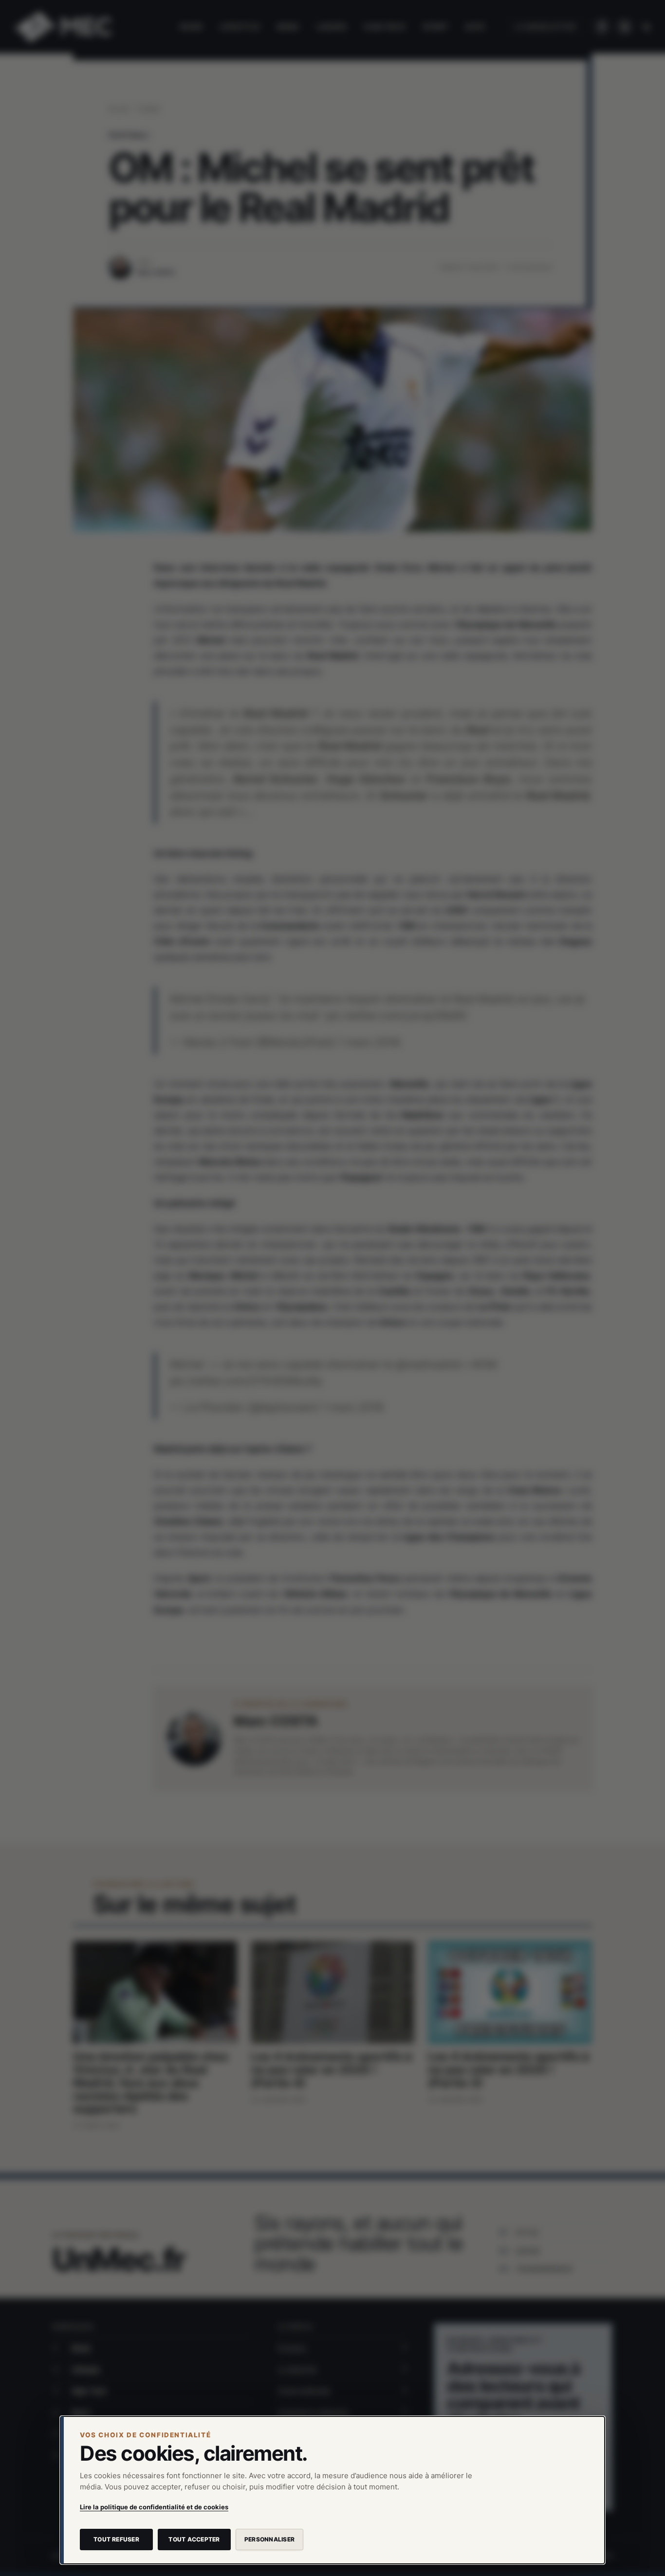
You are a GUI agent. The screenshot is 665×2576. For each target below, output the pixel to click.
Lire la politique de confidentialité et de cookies (154, 2507)
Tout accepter (194, 2539)
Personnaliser (269, 2539)
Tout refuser (116, 2539)
